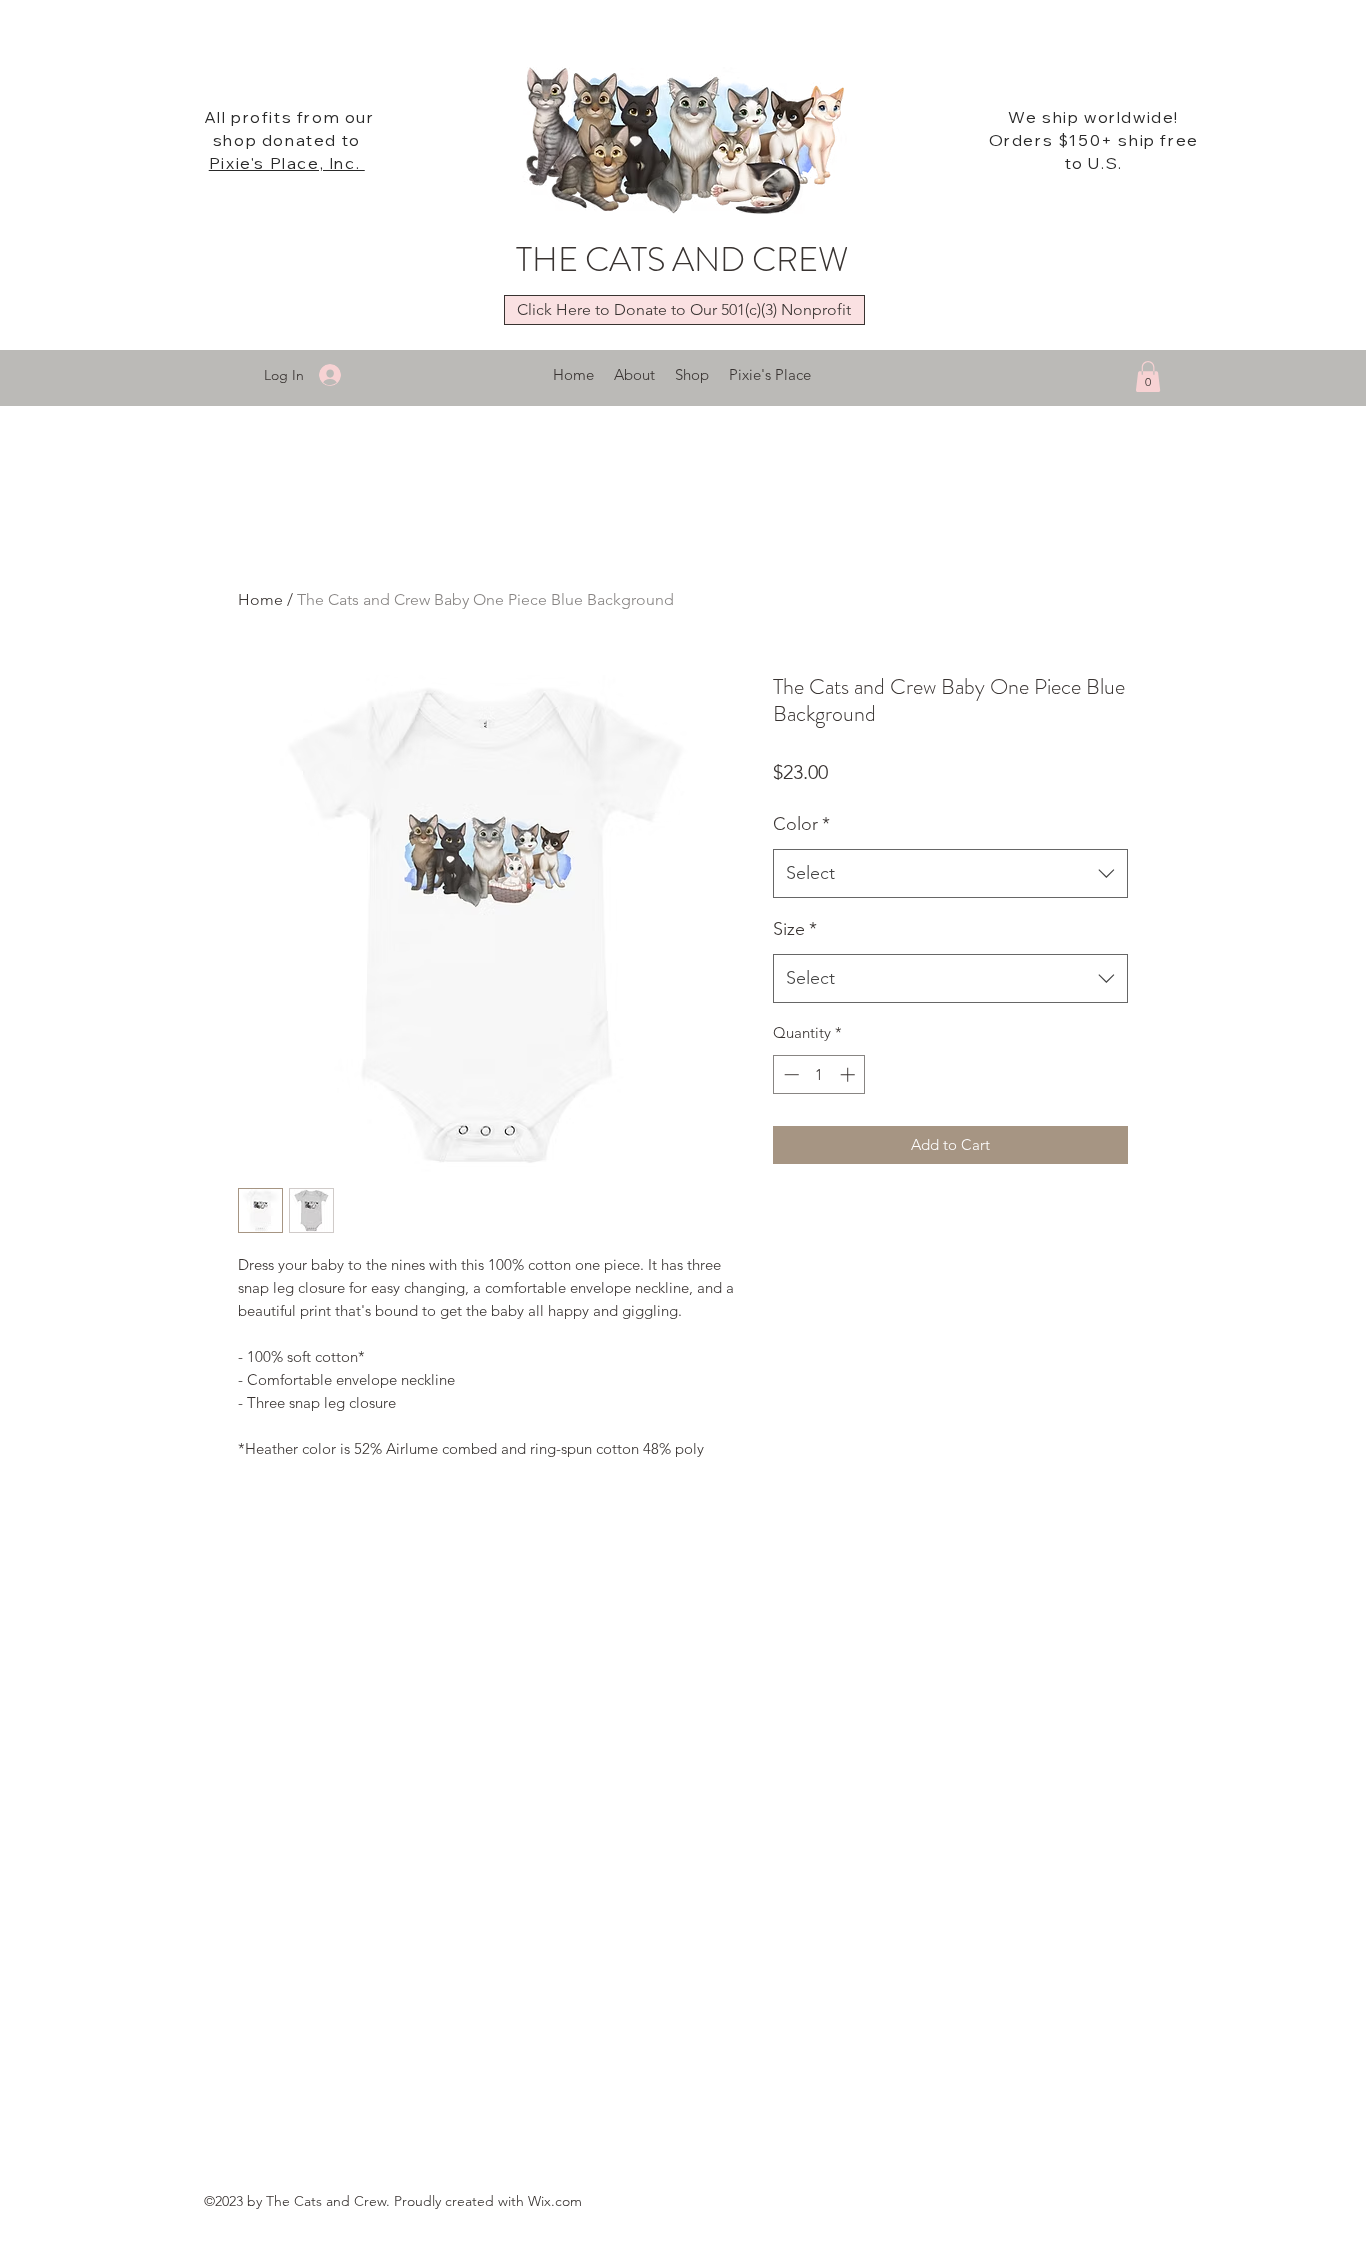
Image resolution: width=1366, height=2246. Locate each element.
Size (795, 929)
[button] (1148, 376)
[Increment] (849, 1074)
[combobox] (950, 874)
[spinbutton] (819, 1074)
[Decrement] (789, 1074)
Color (801, 824)
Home (260, 599)
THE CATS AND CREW (682, 259)
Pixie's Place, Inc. (287, 163)
